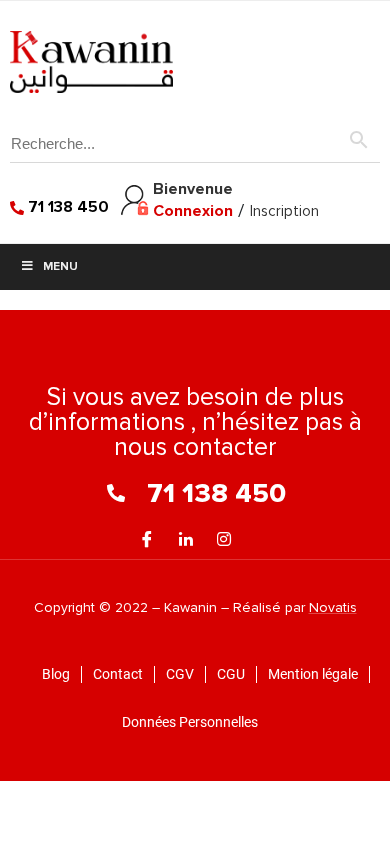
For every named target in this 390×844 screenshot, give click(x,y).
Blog (56, 674)
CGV (180, 674)
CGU (231, 674)
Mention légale (313, 674)
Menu (60, 266)
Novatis (333, 607)
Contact (118, 674)
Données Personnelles (190, 722)
